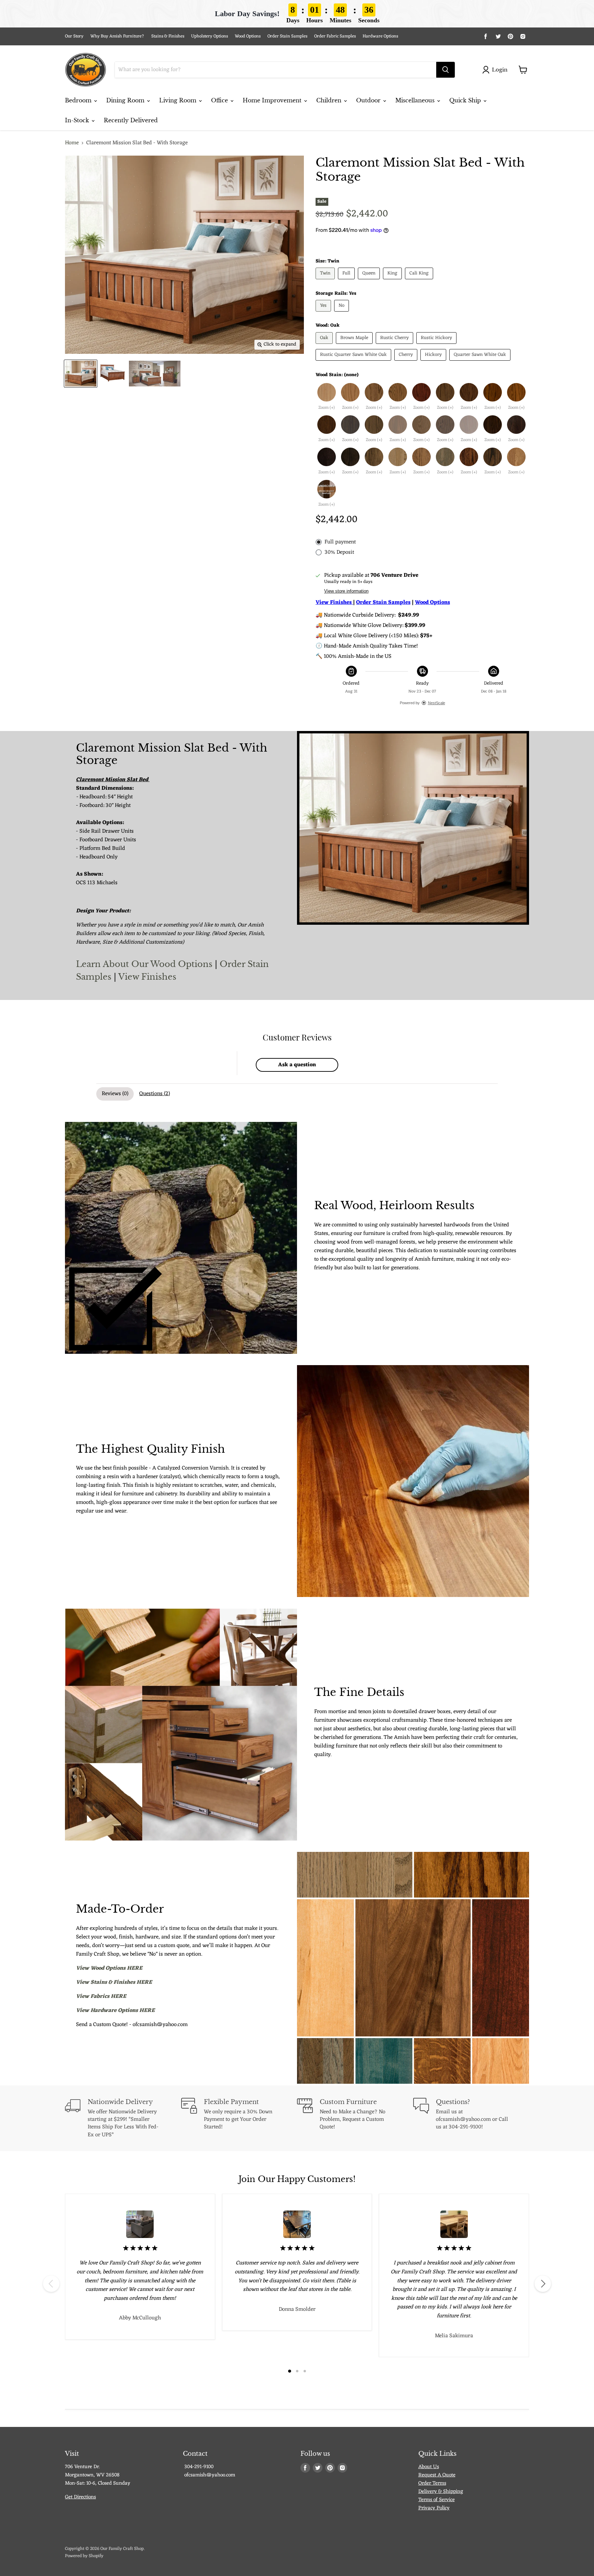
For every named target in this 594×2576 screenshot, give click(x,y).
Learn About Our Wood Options (145, 964)
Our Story (74, 37)
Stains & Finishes (168, 37)
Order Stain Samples (287, 37)
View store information (346, 591)
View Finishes (147, 977)
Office (220, 100)
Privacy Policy (434, 2508)
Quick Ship (466, 100)
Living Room (179, 100)
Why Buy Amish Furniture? (117, 37)
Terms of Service (437, 2500)
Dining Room (126, 100)
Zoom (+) (327, 408)
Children (330, 100)
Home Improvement (273, 100)
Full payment (340, 542)
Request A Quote (437, 2475)
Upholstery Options (210, 37)
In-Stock (78, 120)
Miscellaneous (416, 100)
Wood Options (248, 37)
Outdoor (369, 100)
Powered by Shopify (84, 2556)
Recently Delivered (131, 120)
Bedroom (79, 100)
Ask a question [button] (297, 1065)
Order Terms (432, 2483)
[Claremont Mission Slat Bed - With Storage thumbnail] (81, 374)
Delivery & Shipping (441, 2492)
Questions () (155, 1094)
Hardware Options (380, 37)
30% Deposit (339, 552)
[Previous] (51, 2284)
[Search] (445, 70)
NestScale (437, 703)
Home (72, 143)
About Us (429, 2467)
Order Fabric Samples (335, 37)
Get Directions (80, 2497)
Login (500, 70)
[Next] (543, 2284)
